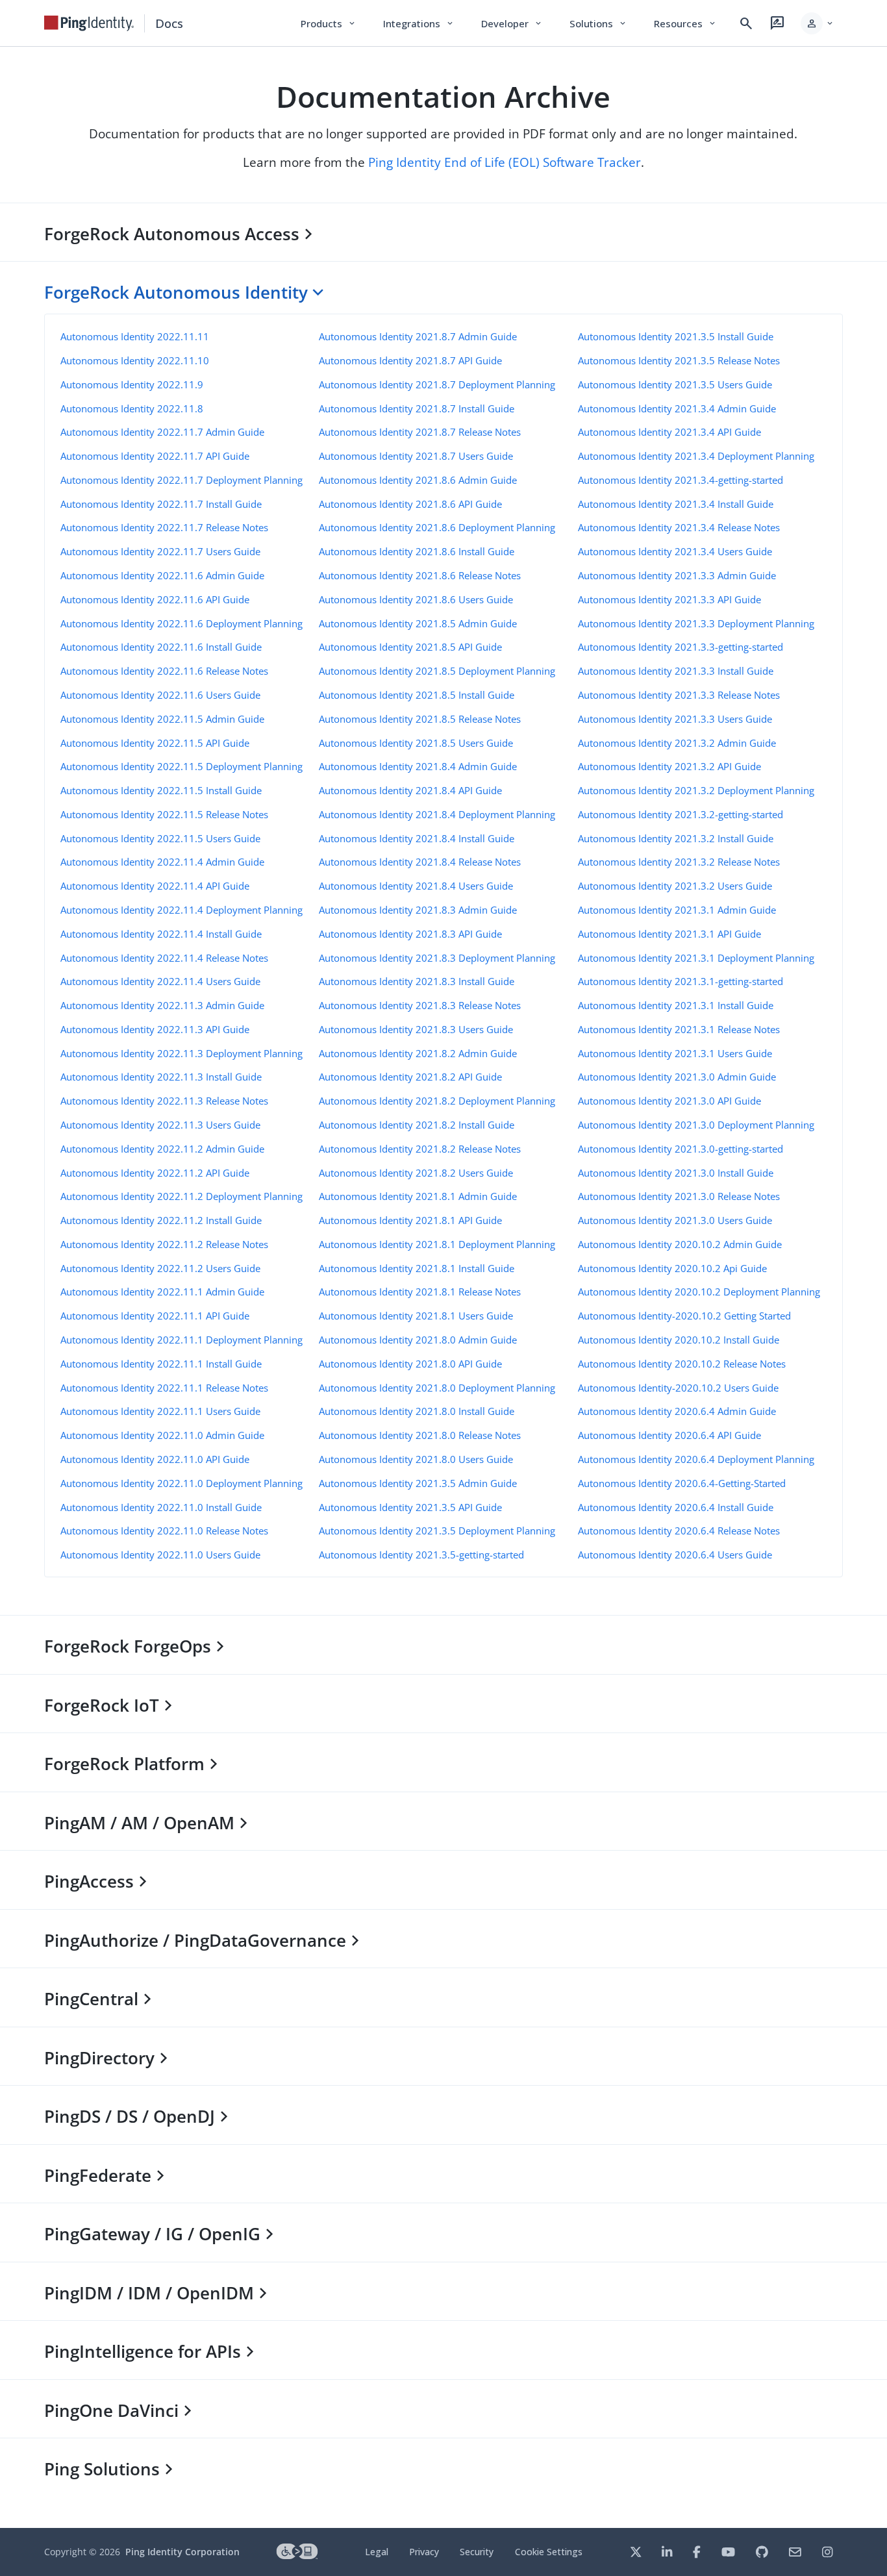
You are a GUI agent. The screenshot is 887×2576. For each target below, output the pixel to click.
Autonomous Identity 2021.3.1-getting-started (681, 981)
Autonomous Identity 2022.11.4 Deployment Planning (181, 910)
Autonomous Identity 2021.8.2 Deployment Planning (437, 1101)
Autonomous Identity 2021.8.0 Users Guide (416, 1459)
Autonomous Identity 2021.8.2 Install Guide (417, 1125)
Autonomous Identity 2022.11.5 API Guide (155, 743)
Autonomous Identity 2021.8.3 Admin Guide (418, 910)
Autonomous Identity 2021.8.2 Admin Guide (418, 1053)
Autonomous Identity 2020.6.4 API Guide (669, 1435)
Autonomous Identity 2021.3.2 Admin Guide (677, 743)
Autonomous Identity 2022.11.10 (135, 360)
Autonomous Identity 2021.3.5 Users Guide (675, 384)
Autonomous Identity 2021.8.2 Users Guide (416, 1173)
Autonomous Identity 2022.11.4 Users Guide (160, 981)
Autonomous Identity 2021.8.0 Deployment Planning (437, 1388)
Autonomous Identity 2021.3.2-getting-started (681, 814)
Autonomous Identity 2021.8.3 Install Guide (417, 981)
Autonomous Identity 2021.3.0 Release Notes (679, 1196)
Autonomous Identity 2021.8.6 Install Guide (417, 551)
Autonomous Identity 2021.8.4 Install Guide (417, 838)
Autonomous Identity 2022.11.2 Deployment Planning (181, 1196)
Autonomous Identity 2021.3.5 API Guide (410, 1507)
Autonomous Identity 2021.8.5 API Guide (410, 647)
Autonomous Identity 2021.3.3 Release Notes (679, 695)
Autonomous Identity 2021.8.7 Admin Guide (418, 336)
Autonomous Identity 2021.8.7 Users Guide (416, 456)
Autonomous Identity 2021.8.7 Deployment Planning (437, 384)
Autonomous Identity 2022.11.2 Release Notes (164, 1244)
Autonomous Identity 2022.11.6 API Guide (155, 599)
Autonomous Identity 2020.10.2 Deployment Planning (699, 1292)
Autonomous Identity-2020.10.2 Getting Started (684, 1316)
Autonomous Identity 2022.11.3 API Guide (155, 1029)
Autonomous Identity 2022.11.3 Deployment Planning (181, 1053)
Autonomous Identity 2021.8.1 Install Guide (417, 1268)
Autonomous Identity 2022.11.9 (132, 384)
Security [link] (477, 2552)
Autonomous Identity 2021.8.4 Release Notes (420, 862)
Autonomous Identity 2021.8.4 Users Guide (416, 886)
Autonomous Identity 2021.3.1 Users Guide (675, 1053)
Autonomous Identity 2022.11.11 (135, 336)
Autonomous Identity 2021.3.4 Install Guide (676, 504)
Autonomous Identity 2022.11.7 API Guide (155, 456)
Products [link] (329, 23)
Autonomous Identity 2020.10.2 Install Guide (679, 1340)
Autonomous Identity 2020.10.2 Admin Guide (680, 1244)
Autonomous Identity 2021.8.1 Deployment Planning (437, 1244)
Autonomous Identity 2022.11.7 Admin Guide (162, 432)
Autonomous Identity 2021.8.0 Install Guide (417, 1411)
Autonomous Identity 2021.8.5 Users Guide (416, 743)
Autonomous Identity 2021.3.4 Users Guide (675, 551)
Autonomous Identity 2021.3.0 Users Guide (675, 1220)
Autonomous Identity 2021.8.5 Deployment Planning (437, 671)
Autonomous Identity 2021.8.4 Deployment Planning (437, 814)
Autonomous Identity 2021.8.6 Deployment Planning (437, 527)
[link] (89, 23)
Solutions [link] (599, 23)
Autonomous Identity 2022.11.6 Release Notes (164, 671)
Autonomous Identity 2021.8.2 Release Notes (420, 1149)
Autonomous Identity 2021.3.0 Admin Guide (677, 1077)
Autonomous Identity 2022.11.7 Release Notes (164, 527)
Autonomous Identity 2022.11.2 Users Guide (160, 1268)
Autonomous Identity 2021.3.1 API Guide (669, 934)
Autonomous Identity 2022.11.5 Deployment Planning (181, 766)
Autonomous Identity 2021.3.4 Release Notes (679, 527)
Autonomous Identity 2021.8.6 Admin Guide (418, 480)
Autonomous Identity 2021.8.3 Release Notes (420, 1005)
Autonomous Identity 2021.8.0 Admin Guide (418, 1340)
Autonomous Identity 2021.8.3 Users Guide (416, 1029)
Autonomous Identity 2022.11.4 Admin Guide (162, 862)
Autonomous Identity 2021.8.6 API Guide (410, 504)
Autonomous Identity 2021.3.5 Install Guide (676, 336)
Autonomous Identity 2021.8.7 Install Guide (417, 408)
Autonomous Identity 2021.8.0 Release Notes (420, 1435)
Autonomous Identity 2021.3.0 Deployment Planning (696, 1125)
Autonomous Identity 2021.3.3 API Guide (669, 599)
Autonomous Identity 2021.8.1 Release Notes (420, 1292)
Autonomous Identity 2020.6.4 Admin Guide (677, 1411)
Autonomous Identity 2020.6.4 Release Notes (679, 1531)
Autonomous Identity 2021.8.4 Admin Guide (418, 766)
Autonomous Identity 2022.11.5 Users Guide (160, 838)
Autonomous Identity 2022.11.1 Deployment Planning (181, 1340)
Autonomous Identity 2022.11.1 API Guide (155, 1316)
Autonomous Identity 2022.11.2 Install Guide (161, 1220)
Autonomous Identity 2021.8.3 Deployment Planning (437, 958)
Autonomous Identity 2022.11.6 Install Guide (161, 647)
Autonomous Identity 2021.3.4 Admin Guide (677, 408)
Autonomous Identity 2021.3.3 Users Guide (675, 719)
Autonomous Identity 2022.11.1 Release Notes (164, 1388)
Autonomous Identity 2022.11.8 (132, 408)
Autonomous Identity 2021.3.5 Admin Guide (418, 1483)
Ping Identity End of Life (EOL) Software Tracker (505, 162)
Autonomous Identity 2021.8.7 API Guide (410, 360)
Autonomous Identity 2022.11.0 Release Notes (164, 1531)
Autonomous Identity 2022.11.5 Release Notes (164, 814)
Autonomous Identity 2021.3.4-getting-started (681, 480)
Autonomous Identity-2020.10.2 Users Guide (678, 1388)
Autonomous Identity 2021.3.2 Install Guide (676, 838)
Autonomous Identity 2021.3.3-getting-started (681, 647)
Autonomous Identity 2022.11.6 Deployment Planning (181, 623)
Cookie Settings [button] (549, 2552)
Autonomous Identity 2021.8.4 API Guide (410, 790)
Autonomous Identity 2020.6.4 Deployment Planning (696, 1459)
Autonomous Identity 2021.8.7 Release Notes (420, 432)
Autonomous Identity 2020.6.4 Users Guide (675, 1555)
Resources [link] (686, 23)
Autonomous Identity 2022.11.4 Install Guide (161, 934)
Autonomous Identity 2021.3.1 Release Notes (679, 1029)
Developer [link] (512, 23)
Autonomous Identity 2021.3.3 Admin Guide (677, 575)
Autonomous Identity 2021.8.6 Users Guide (416, 599)
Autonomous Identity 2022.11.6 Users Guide (160, 695)
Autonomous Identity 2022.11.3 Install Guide (161, 1077)
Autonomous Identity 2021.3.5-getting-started (421, 1555)
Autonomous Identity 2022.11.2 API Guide (155, 1173)
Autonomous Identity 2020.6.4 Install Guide (676, 1507)
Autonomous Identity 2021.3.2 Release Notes (679, 862)
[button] (818, 23)
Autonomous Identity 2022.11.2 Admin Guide (162, 1149)
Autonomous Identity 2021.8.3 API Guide (410, 934)
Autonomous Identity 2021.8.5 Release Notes (420, 719)
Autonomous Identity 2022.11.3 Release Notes (164, 1101)
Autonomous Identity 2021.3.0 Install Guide (676, 1173)
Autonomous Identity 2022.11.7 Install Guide (161, 504)
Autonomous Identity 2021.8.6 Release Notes (420, 575)
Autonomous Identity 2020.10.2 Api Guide (672, 1268)
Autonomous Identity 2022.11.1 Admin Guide (162, 1292)
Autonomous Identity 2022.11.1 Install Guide (161, 1364)
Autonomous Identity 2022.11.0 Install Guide (161, 1507)
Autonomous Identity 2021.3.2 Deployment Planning (696, 790)
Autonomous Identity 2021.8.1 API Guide (410, 1220)
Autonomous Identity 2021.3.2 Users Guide (675, 886)
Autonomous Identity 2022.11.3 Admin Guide (162, 1005)
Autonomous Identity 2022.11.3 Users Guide (160, 1125)
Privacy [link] (424, 2552)
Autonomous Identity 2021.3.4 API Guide (669, 432)
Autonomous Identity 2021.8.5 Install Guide (417, 695)
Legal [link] (377, 2552)
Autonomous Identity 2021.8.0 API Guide (410, 1364)
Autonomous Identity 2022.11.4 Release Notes (164, 958)
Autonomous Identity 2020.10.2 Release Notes (682, 1364)
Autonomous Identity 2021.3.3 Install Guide (676, 671)
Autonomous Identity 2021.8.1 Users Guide (416, 1316)
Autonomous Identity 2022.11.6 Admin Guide (162, 575)
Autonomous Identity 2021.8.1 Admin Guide (418, 1196)
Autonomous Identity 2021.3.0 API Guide (669, 1101)
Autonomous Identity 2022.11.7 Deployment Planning (181, 480)
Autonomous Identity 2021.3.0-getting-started (681, 1149)
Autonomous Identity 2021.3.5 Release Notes (679, 360)
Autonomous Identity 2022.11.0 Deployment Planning (181, 1483)
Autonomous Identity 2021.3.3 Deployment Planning (696, 623)
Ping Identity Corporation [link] (182, 2552)
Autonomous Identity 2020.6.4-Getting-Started (682, 1483)
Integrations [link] (419, 23)
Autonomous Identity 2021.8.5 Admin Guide (418, 623)
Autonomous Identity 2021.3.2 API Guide (669, 766)
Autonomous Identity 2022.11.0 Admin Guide (162, 1435)
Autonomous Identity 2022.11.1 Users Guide (160, 1411)
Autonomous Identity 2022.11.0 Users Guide (160, 1555)
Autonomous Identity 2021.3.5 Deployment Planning (437, 1531)
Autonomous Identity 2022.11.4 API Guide (155, 886)
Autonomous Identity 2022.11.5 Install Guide (161, 790)
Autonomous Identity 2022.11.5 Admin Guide (162, 719)
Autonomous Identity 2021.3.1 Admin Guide (677, 910)
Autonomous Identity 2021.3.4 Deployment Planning (696, 456)
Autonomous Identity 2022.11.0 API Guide (155, 1459)
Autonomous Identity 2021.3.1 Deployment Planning (696, 958)
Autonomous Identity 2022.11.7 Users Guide (160, 551)
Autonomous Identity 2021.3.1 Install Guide (676, 1005)
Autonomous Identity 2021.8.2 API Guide (410, 1077)
